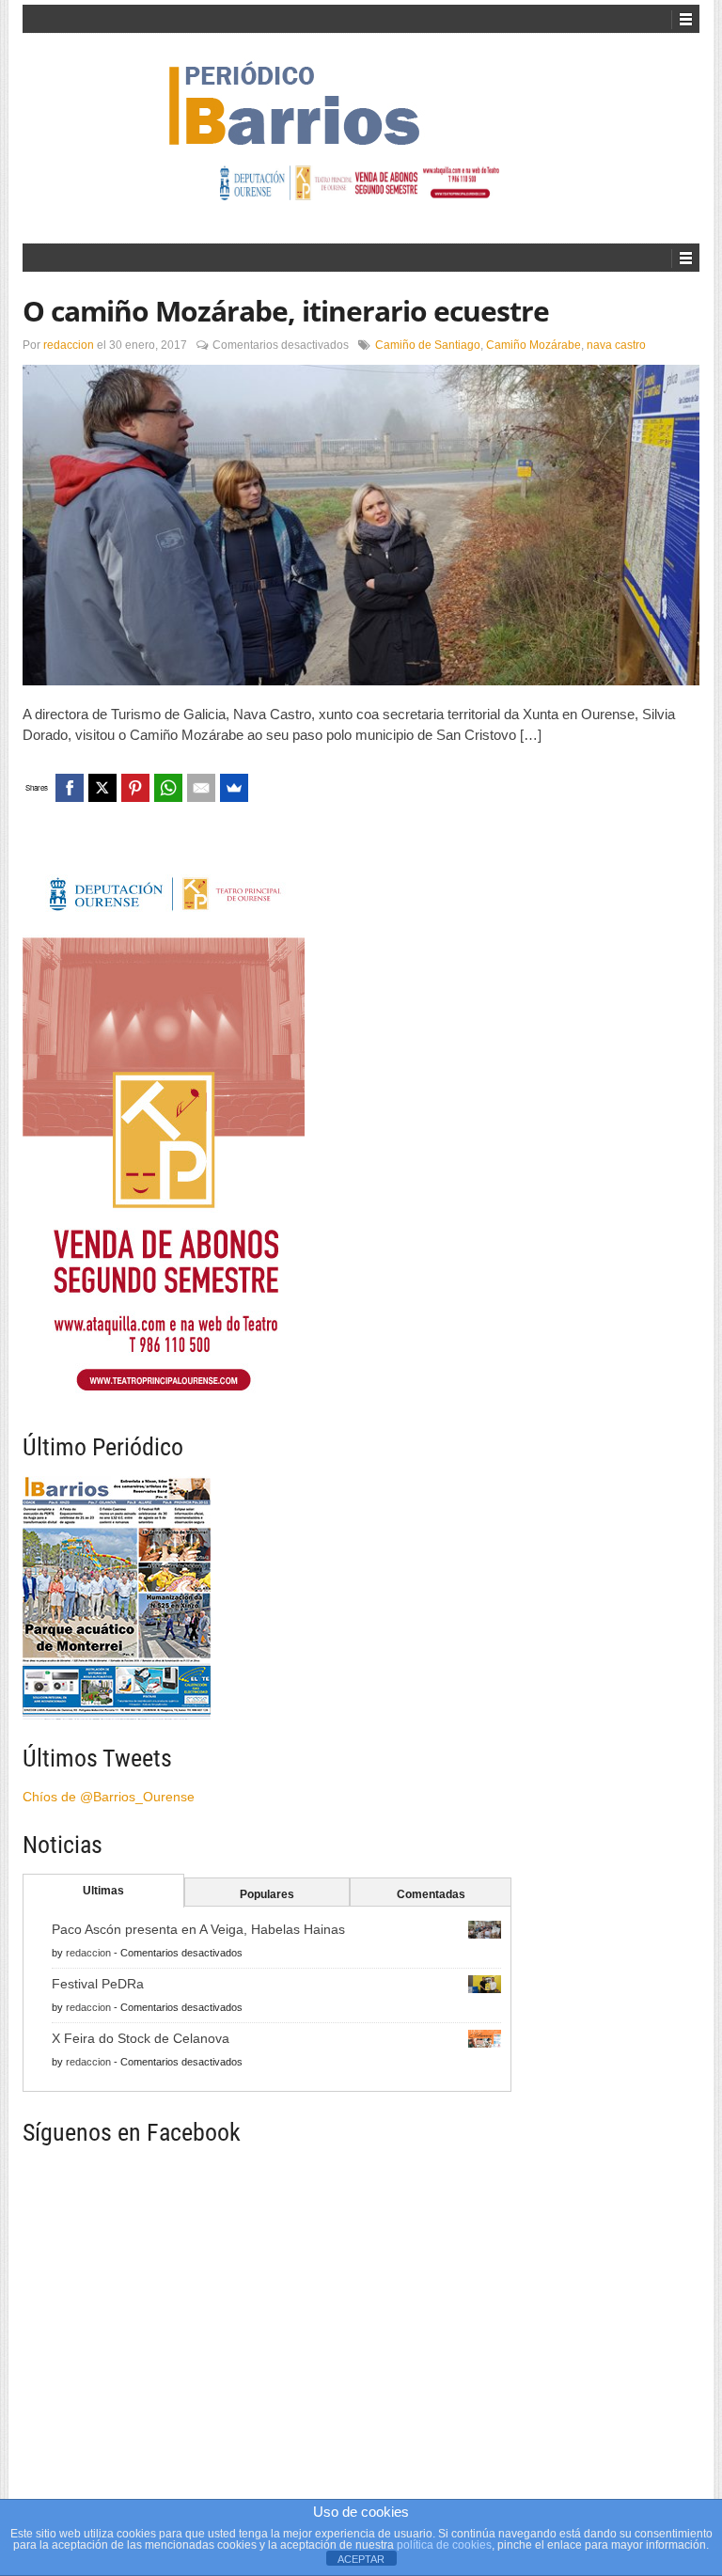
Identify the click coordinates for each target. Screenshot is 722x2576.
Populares (267, 1894)
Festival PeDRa (98, 1984)
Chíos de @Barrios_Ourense (109, 1797)
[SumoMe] (234, 788)
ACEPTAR (361, 2559)
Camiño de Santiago (428, 345)
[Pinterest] (135, 788)
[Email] (201, 788)
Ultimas (103, 1891)
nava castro (616, 345)
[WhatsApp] (168, 788)
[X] (102, 788)
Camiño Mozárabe (534, 345)
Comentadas (431, 1894)
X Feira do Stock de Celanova (141, 2038)
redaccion (69, 345)
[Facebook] (70, 788)
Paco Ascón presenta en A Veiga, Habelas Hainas (198, 1929)
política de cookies (444, 2545)
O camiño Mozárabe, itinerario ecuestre (286, 311)
